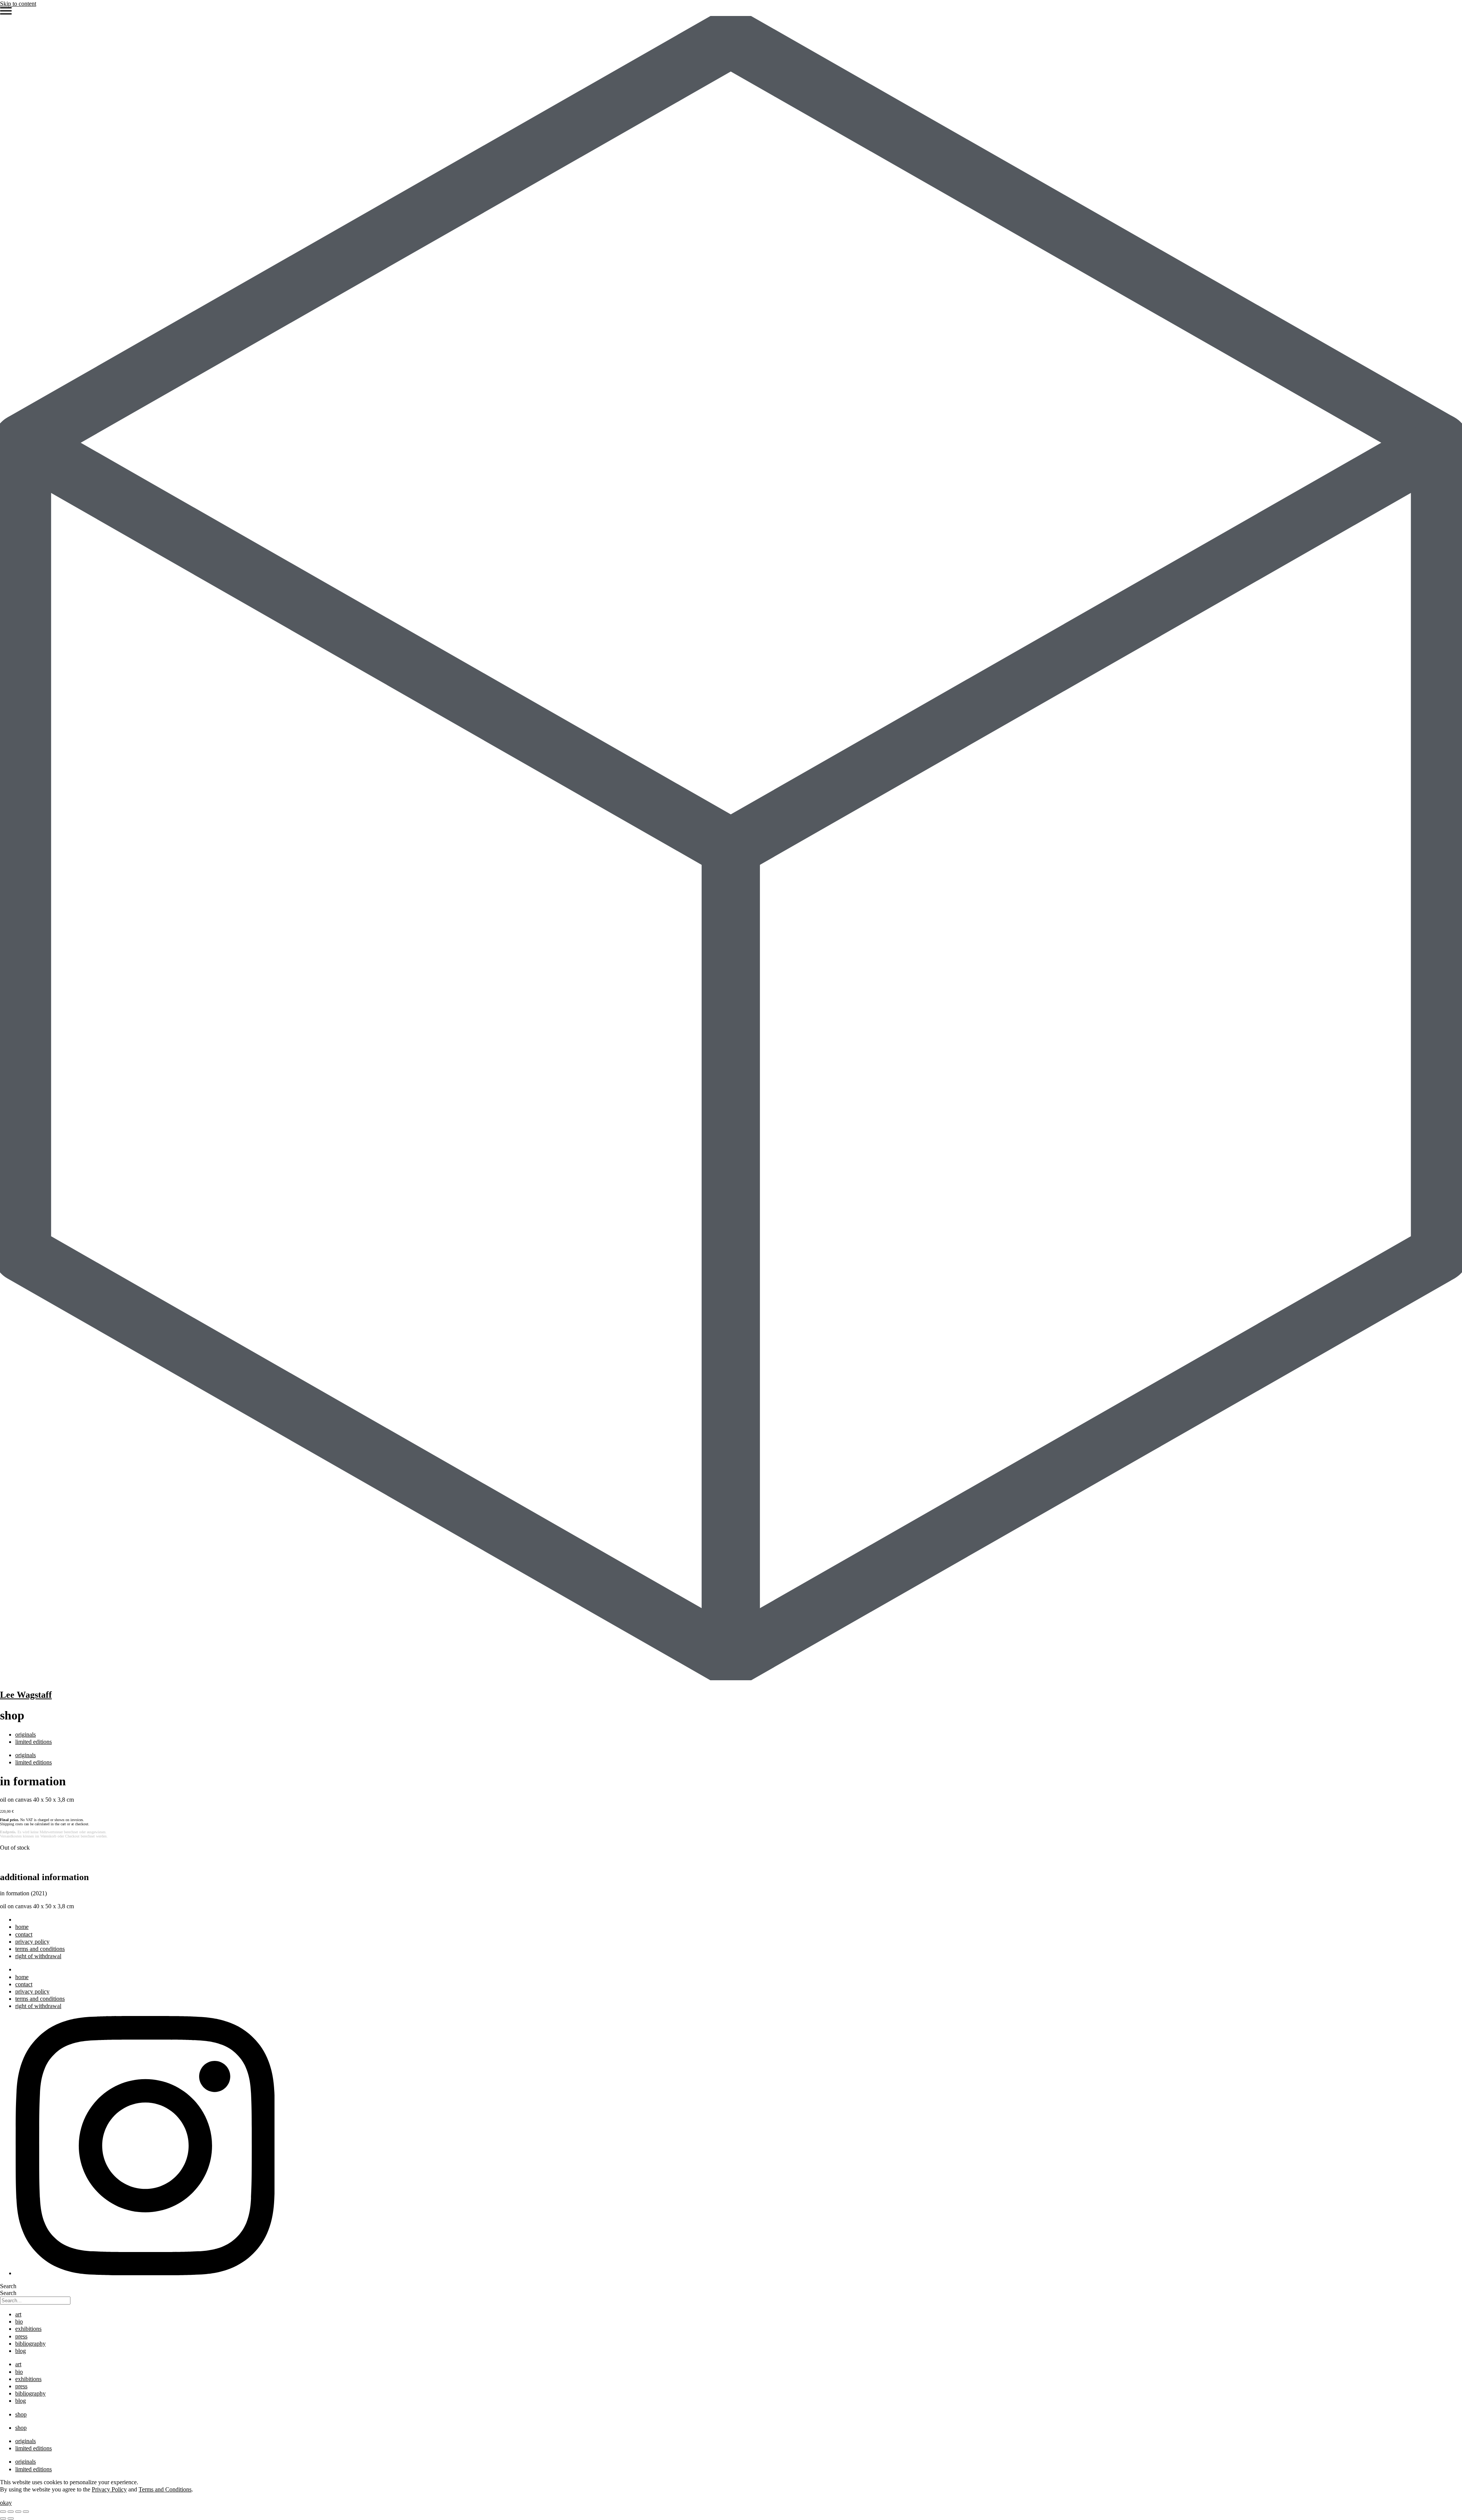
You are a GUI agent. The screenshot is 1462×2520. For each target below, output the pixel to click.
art (18, 2314)
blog (21, 2351)
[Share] (18, 2512)
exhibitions (28, 2329)
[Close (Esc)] (26, 2512)
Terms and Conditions (165, 2489)
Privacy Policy (109, 2489)
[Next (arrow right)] (11, 2518)
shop (21, 2414)
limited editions (34, 1742)
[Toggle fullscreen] (11, 2512)
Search (8, 2286)
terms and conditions (40, 1949)
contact (24, 1934)
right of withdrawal (38, 1956)
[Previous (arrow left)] (3, 2518)
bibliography (30, 2344)
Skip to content (18, 4)
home (22, 1927)
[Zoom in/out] (3, 2512)
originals (26, 1734)
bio (19, 2321)
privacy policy (32, 1942)
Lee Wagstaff (26, 1695)
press (21, 2336)
